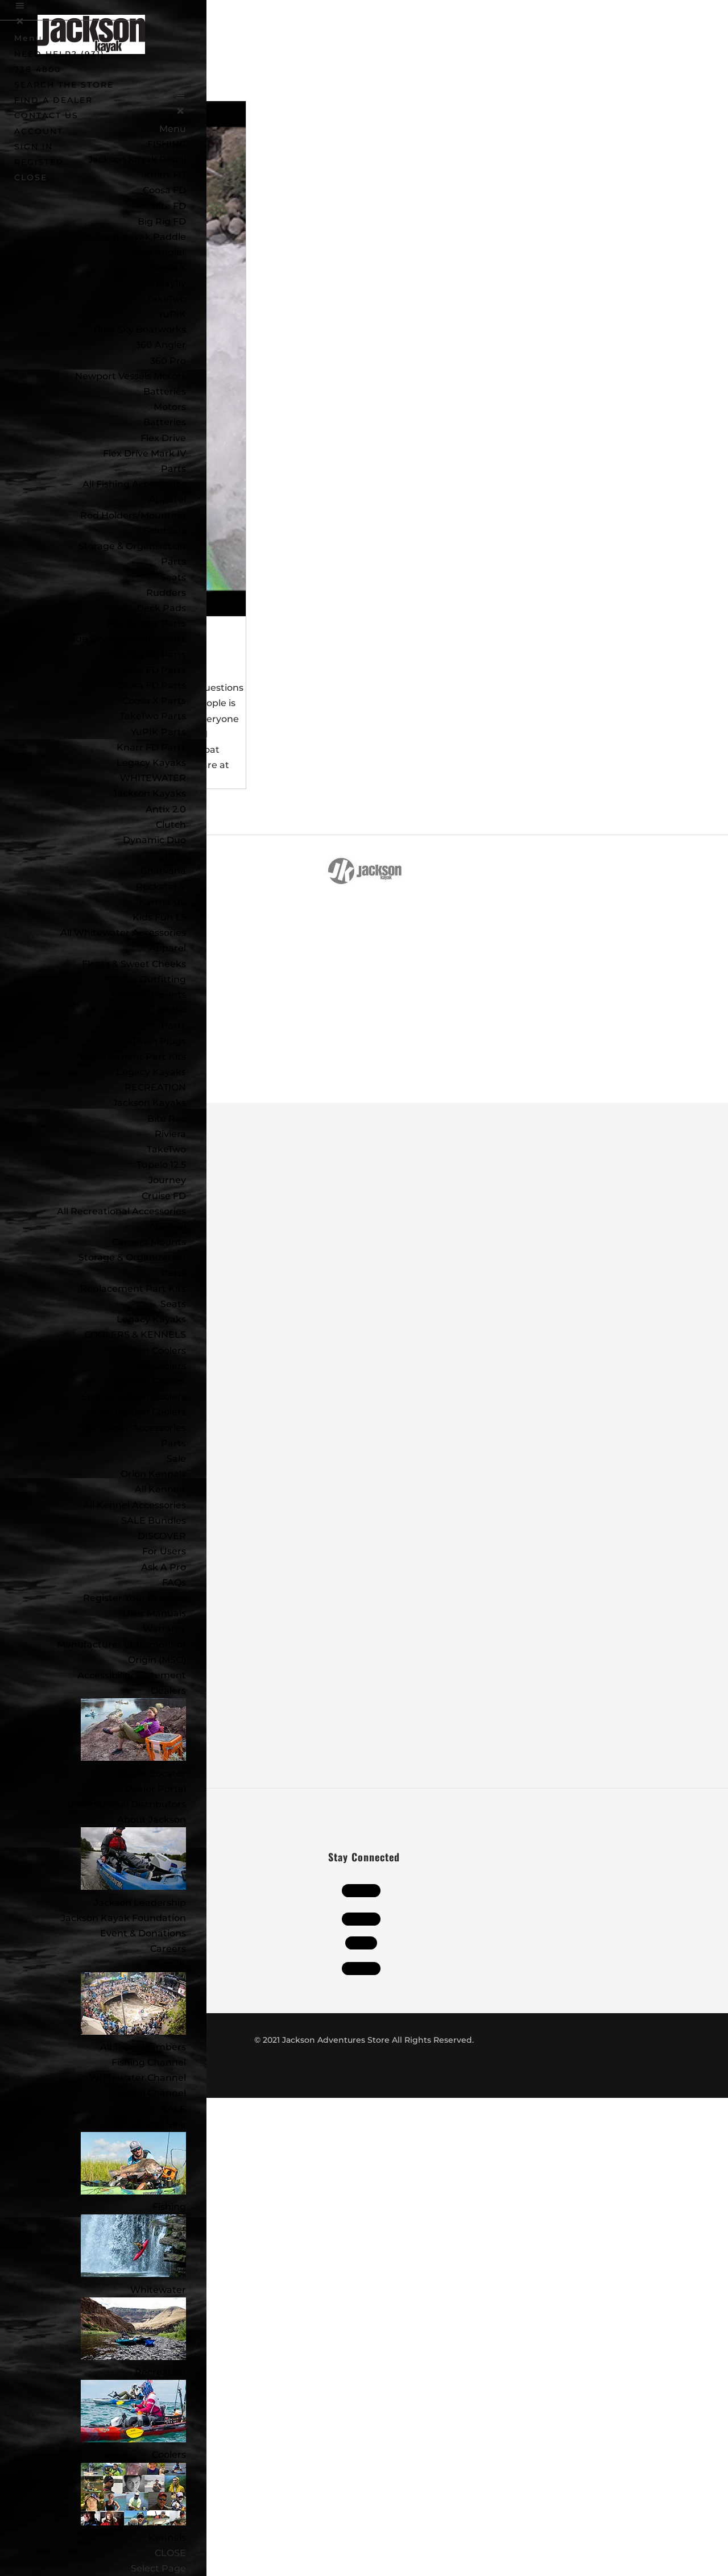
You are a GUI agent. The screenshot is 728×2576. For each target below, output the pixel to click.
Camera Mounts (149, 995)
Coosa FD (164, 190)
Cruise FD (164, 1196)
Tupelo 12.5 (161, 1165)
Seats (173, 577)
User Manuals (154, 1613)
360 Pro (168, 361)
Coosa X (168, 267)
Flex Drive (163, 438)
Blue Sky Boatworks (140, 329)
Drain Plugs (159, 1041)
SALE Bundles (154, 1521)
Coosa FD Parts (151, 685)
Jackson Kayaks (149, 793)
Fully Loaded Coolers (138, 1412)
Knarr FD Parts (151, 747)
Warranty (164, 1629)
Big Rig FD (162, 221)
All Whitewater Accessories (123, 933)
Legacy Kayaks (151, 763)
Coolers (169, 2455)
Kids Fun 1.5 (159, 917)
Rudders (166, 593)
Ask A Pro (164, 1567)
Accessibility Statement (132, 1675)
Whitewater (158, 2290)
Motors (170, 407)
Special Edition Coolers (134, 1397)
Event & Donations (143, 1933)
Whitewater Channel (138, 2078)
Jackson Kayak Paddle (134, 237)
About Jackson (152, 1820)
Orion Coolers (155, 1351)
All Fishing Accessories (134, 484)
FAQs (174, 1582)
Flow (175, 855)
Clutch (171, 825)
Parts (173, 469)
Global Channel (151, 2093)
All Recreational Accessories (121, 1211)
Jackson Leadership (140, 1903)
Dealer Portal (155, 1789)
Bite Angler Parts (146, 623)
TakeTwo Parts (153, 716)
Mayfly (171, 283)
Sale (176, 1459)
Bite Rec (167, 1119)
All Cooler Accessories (136, 1428)
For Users (164, 1551)
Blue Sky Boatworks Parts (126, 639)
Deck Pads (161, 608)
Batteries (165, 422)
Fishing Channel (149, 2062)
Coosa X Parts (154, 701)
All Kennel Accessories (135, 1505)
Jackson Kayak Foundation (123, 1918)
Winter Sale (159, 2124)
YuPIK (172, 314)
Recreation (160, 2372)
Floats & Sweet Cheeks (134, 964)
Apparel (167, 499)
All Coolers (162, 1366)
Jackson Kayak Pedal (137, 159)
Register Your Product (135, 1598)
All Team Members (143, 2047)
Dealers (168, 1691)
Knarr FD (165, 175)
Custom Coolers (150, 1381)
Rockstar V (161, 887)
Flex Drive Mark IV (144, 453)
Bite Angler (160, 252)
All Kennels (160, 1489)
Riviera (170, 1134)
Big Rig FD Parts (148, 655)
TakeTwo (166, 299)
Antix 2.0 (166, 809)
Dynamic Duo (154, 840)
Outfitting (163, 979)
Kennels (167, 2538)
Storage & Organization (132, 1257)
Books (172, 1010)
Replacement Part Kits (133, 1057)
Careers (168, 1949)
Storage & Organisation (132, 546)
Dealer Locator (152, 1774)
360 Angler (161, 345)
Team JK (166, 1964)
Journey (167, 1180)
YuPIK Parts (158, 732)
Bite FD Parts (155, 670)
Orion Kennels (153, 1474)
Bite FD (169, 206)
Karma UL (162, 902)
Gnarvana (163, 871)
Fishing (169, 2207)
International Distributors (127, 1804)
